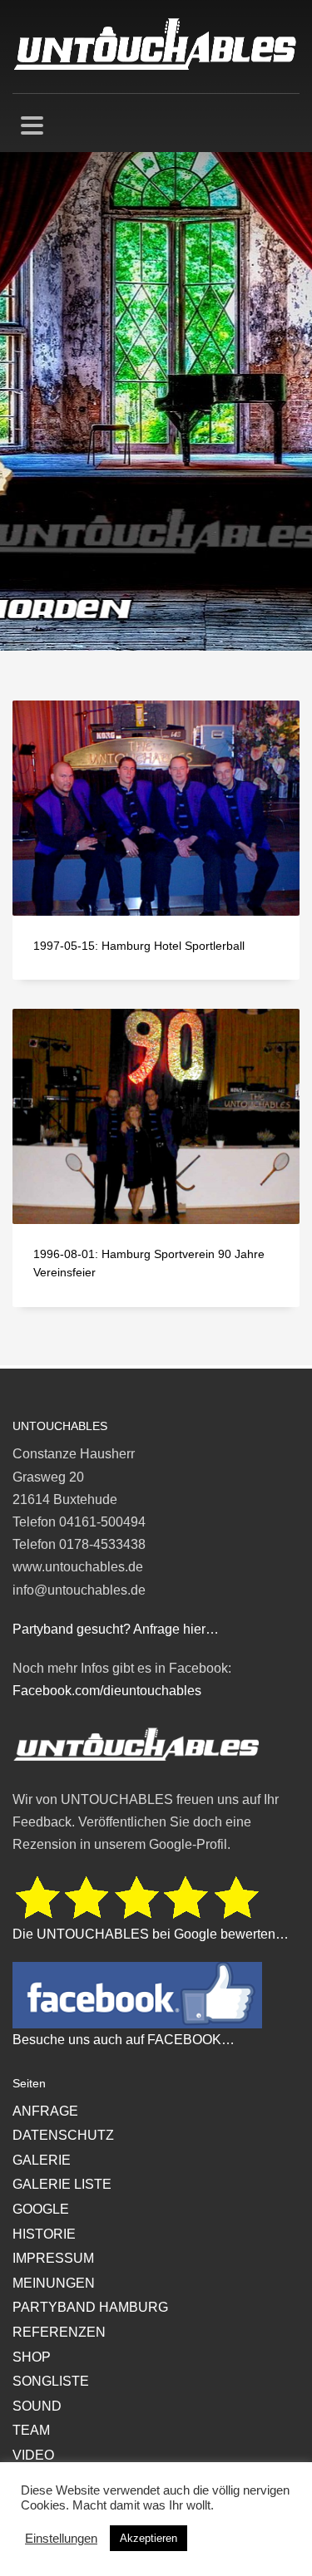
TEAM (31, 2430)
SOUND (37, 2406)
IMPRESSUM (53, 2258)
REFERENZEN (59, 2332)
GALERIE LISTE (62, 2184)
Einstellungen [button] (61, 2539)
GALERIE (42, 2160)
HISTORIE (44, 2234)
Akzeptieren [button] (149, 2538)
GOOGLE (41, 2209)
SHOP (32, 2357)
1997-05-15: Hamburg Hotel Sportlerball (139, 946)
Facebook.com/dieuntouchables (107, 1691)
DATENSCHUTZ (63, 2135)
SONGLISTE (51, 2381)
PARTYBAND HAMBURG (90, 2307)
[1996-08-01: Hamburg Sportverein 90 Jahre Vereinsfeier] (156, 1117)
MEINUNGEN (54, 2283)
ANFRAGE (45, 2111)
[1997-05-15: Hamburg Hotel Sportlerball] (156, 809)
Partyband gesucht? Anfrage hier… (116, 1629)
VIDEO (33, 2455)
